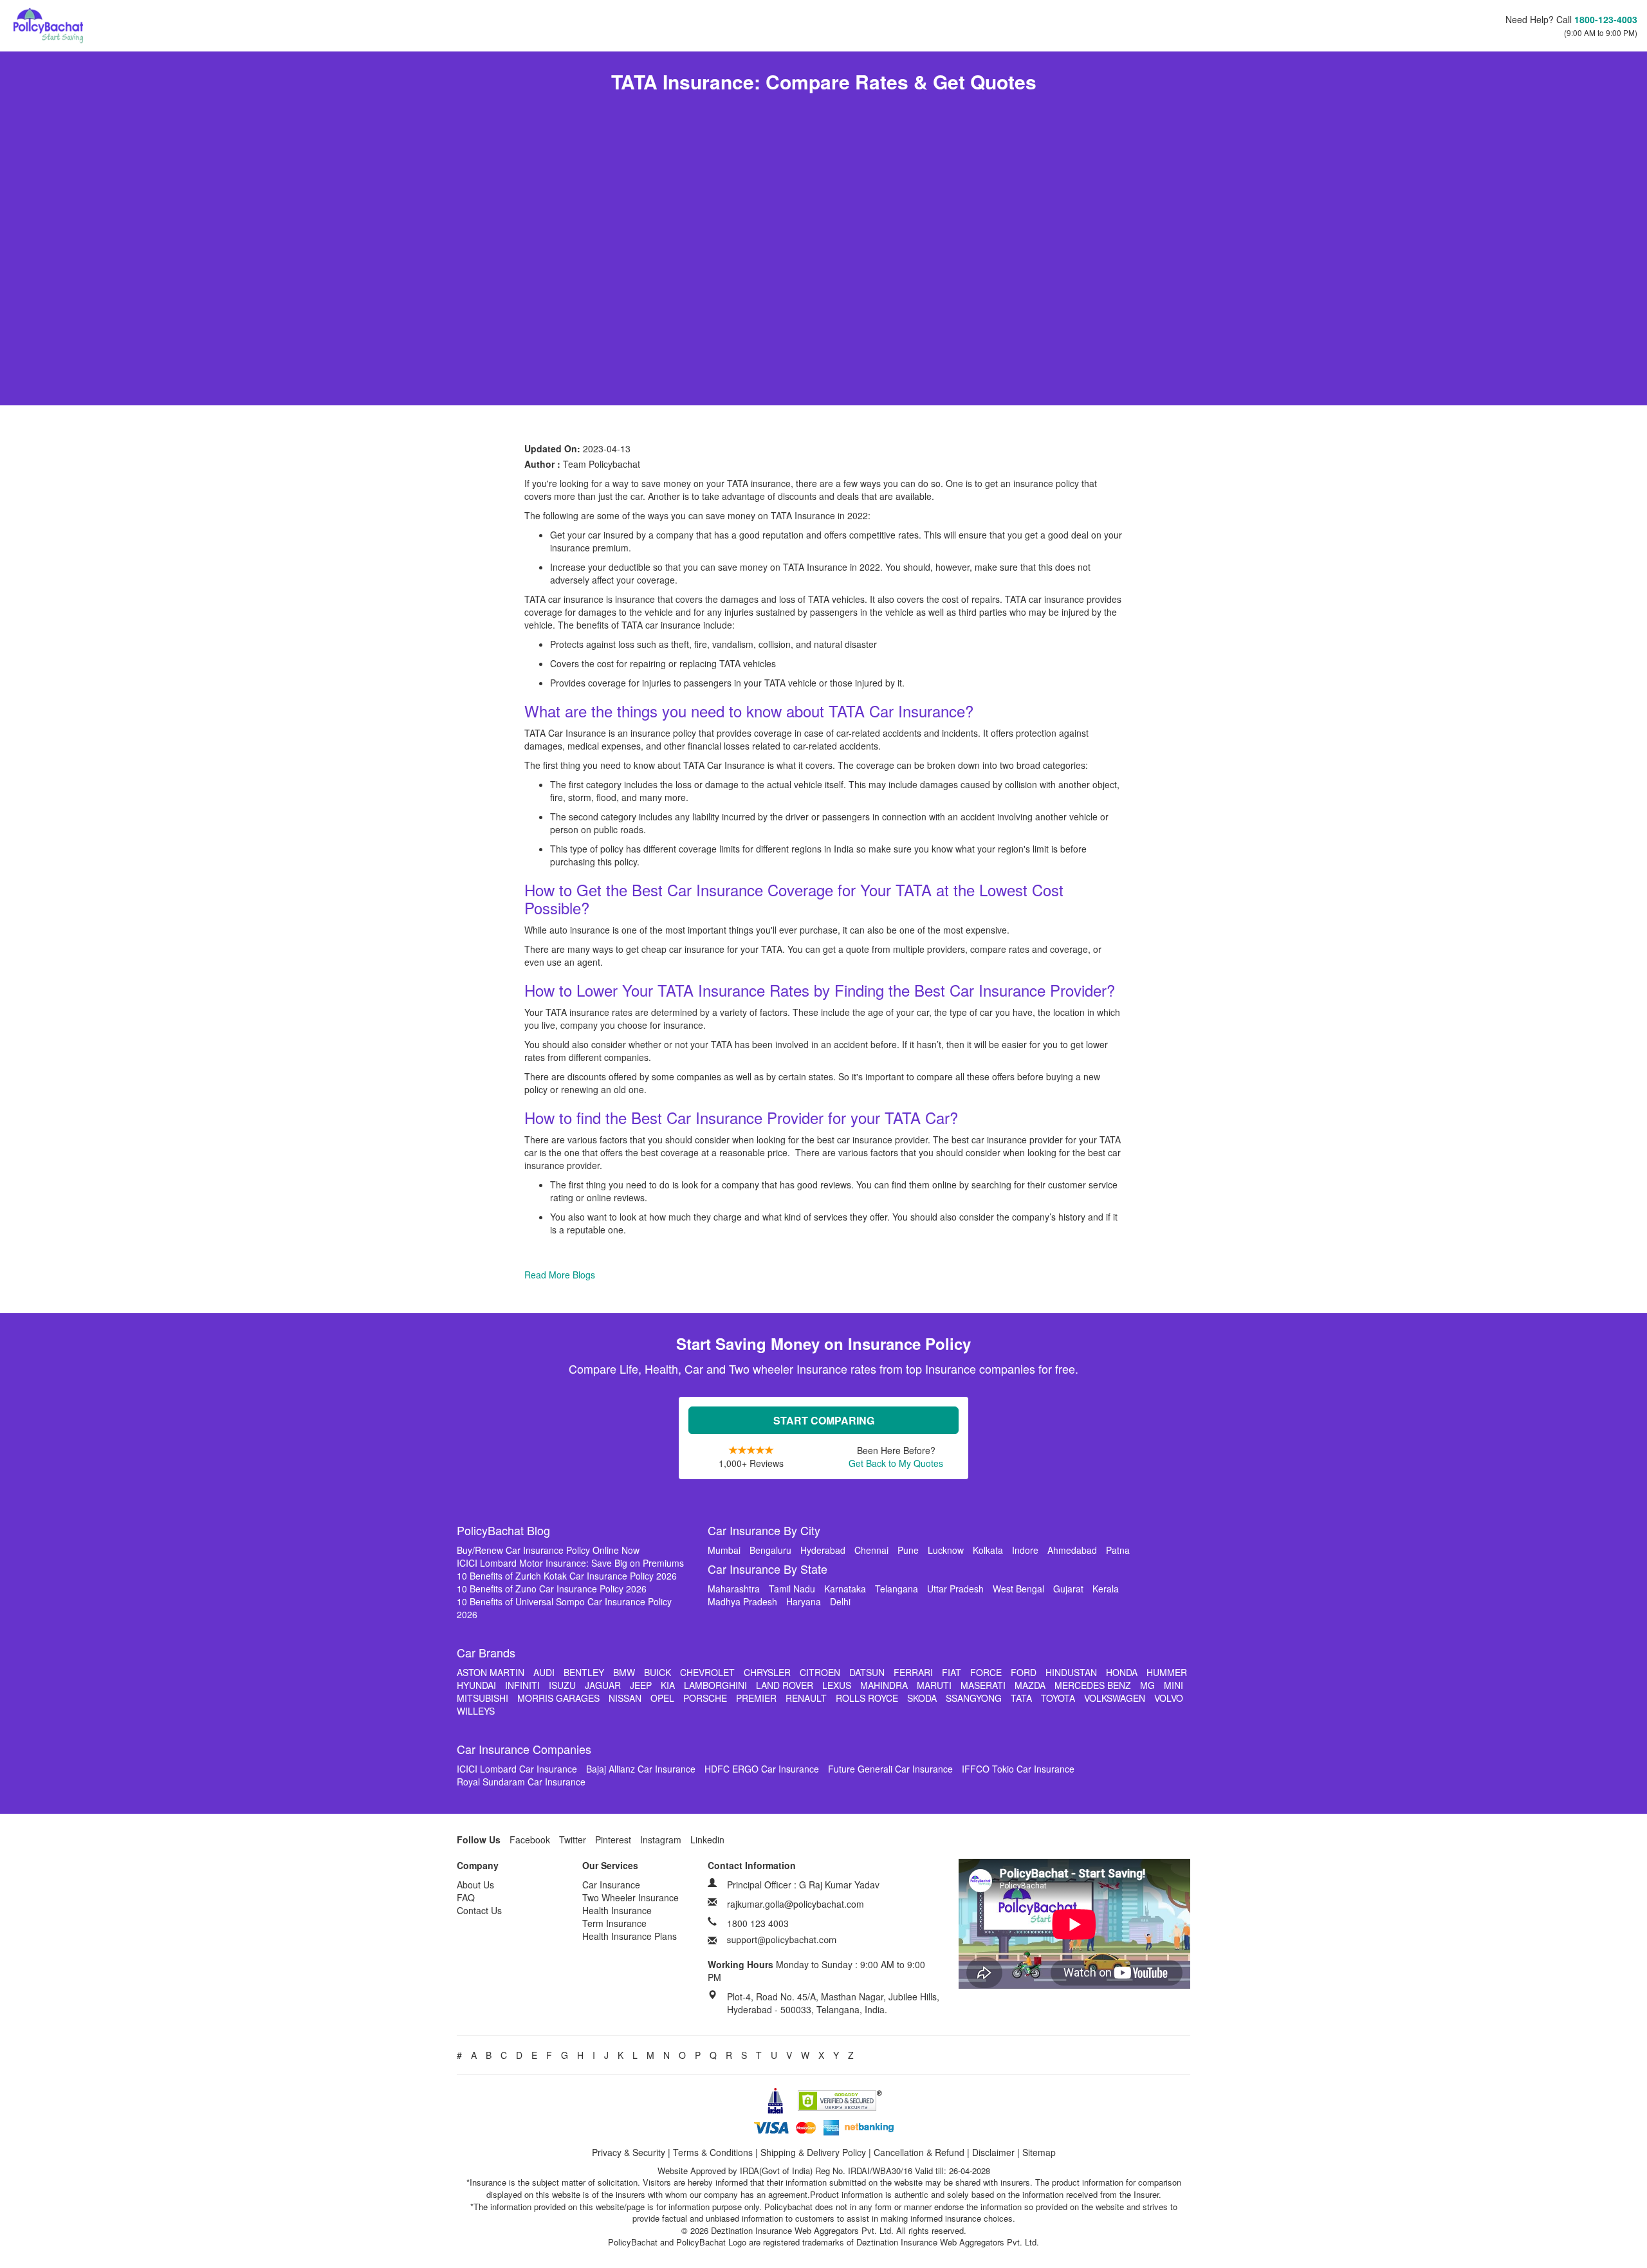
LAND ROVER (785, 1685)
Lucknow (946, 1550)
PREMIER (756, 1698)
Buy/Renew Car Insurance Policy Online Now (548, 1550)
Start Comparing (824, 1420)
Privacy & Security (629, 2152)
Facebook (530, 1839)
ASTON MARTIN (491, 1672)
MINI (1173, 1685)
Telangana (897, 1589)
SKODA (922, 1698)
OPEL (662, 1698)
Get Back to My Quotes (896, 1463)
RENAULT (806, 1698)
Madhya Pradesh (742, 1601)
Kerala (1106, 1589)
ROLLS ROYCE (867, 1698)
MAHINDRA (884, 1685)
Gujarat (1068, 1589)
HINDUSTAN (1071, 1672)
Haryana (804, 1601)
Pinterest (613, 1839)
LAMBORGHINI (715, 1685)
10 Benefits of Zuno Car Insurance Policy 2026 (552, 1589)
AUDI (544, 1672)
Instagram (661, 1839)
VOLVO (1169, 1698)
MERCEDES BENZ (1093, 1685)
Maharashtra (734, 1589)
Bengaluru (770, 1550)
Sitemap (1039, 2152)
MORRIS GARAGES (558, 1698)
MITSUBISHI (483, 1698)
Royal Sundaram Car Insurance (521, 1782)
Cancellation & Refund (919, 2152)
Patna (1118, 1550)
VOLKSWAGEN (1115, 1698)
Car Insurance (611, 1885)
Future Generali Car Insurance (890, 1769)
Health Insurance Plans (630, 1936)
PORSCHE (705, 1698)
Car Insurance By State (768, 1569)
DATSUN (867, 1672)
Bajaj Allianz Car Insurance (641, 1769)
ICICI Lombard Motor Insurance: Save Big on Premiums (570, 1563)
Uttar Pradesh (955, 1589)
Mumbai (724, 1550)
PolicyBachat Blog (503, 1530)
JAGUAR (603, 1685)
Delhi (840, 1601)
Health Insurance (617, 1910)
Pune (908, 1550)
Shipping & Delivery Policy (813, 2152)
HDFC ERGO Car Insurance (762, 1769)
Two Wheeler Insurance (630, 1897)
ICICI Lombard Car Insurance (517, 1769)
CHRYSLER (767, 1672)
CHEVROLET (707, 1672)
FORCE (986, 1672)
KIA (668, 1685)
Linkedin (707, 1839)
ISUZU (562, 1685)
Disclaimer (993, 2152)
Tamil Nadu (792, 1589)
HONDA (1122, 1672)
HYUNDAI (476, 1685)
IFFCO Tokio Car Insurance (1018, 1769)
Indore (1025, 1550)
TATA (1021, 1698)
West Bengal (1018, 1589)
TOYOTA (1058, 1698)
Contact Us (479, 1910)
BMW (624, 1672)
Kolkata (988, 1550)
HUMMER (1167, 1672)
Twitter (573, 1839)
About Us (475, 1885)
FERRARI (913, 1672)
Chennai (871, 1550)
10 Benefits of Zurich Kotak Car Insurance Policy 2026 (567, 1576)
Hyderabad (823, 1550)
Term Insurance (614, 1923)
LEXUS (837, 1685)
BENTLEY (584, 1672)
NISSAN (625, 1698)
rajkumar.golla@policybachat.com (796, 1904)
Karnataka (845, 1589)
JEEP (641, 1685)
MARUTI (934, 1685)
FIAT (952, 1672)
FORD (1024, 1672)
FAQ (466, 1897)
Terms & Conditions (713, 2152)
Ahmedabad (1072, 1550)
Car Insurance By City (764, 1530)
